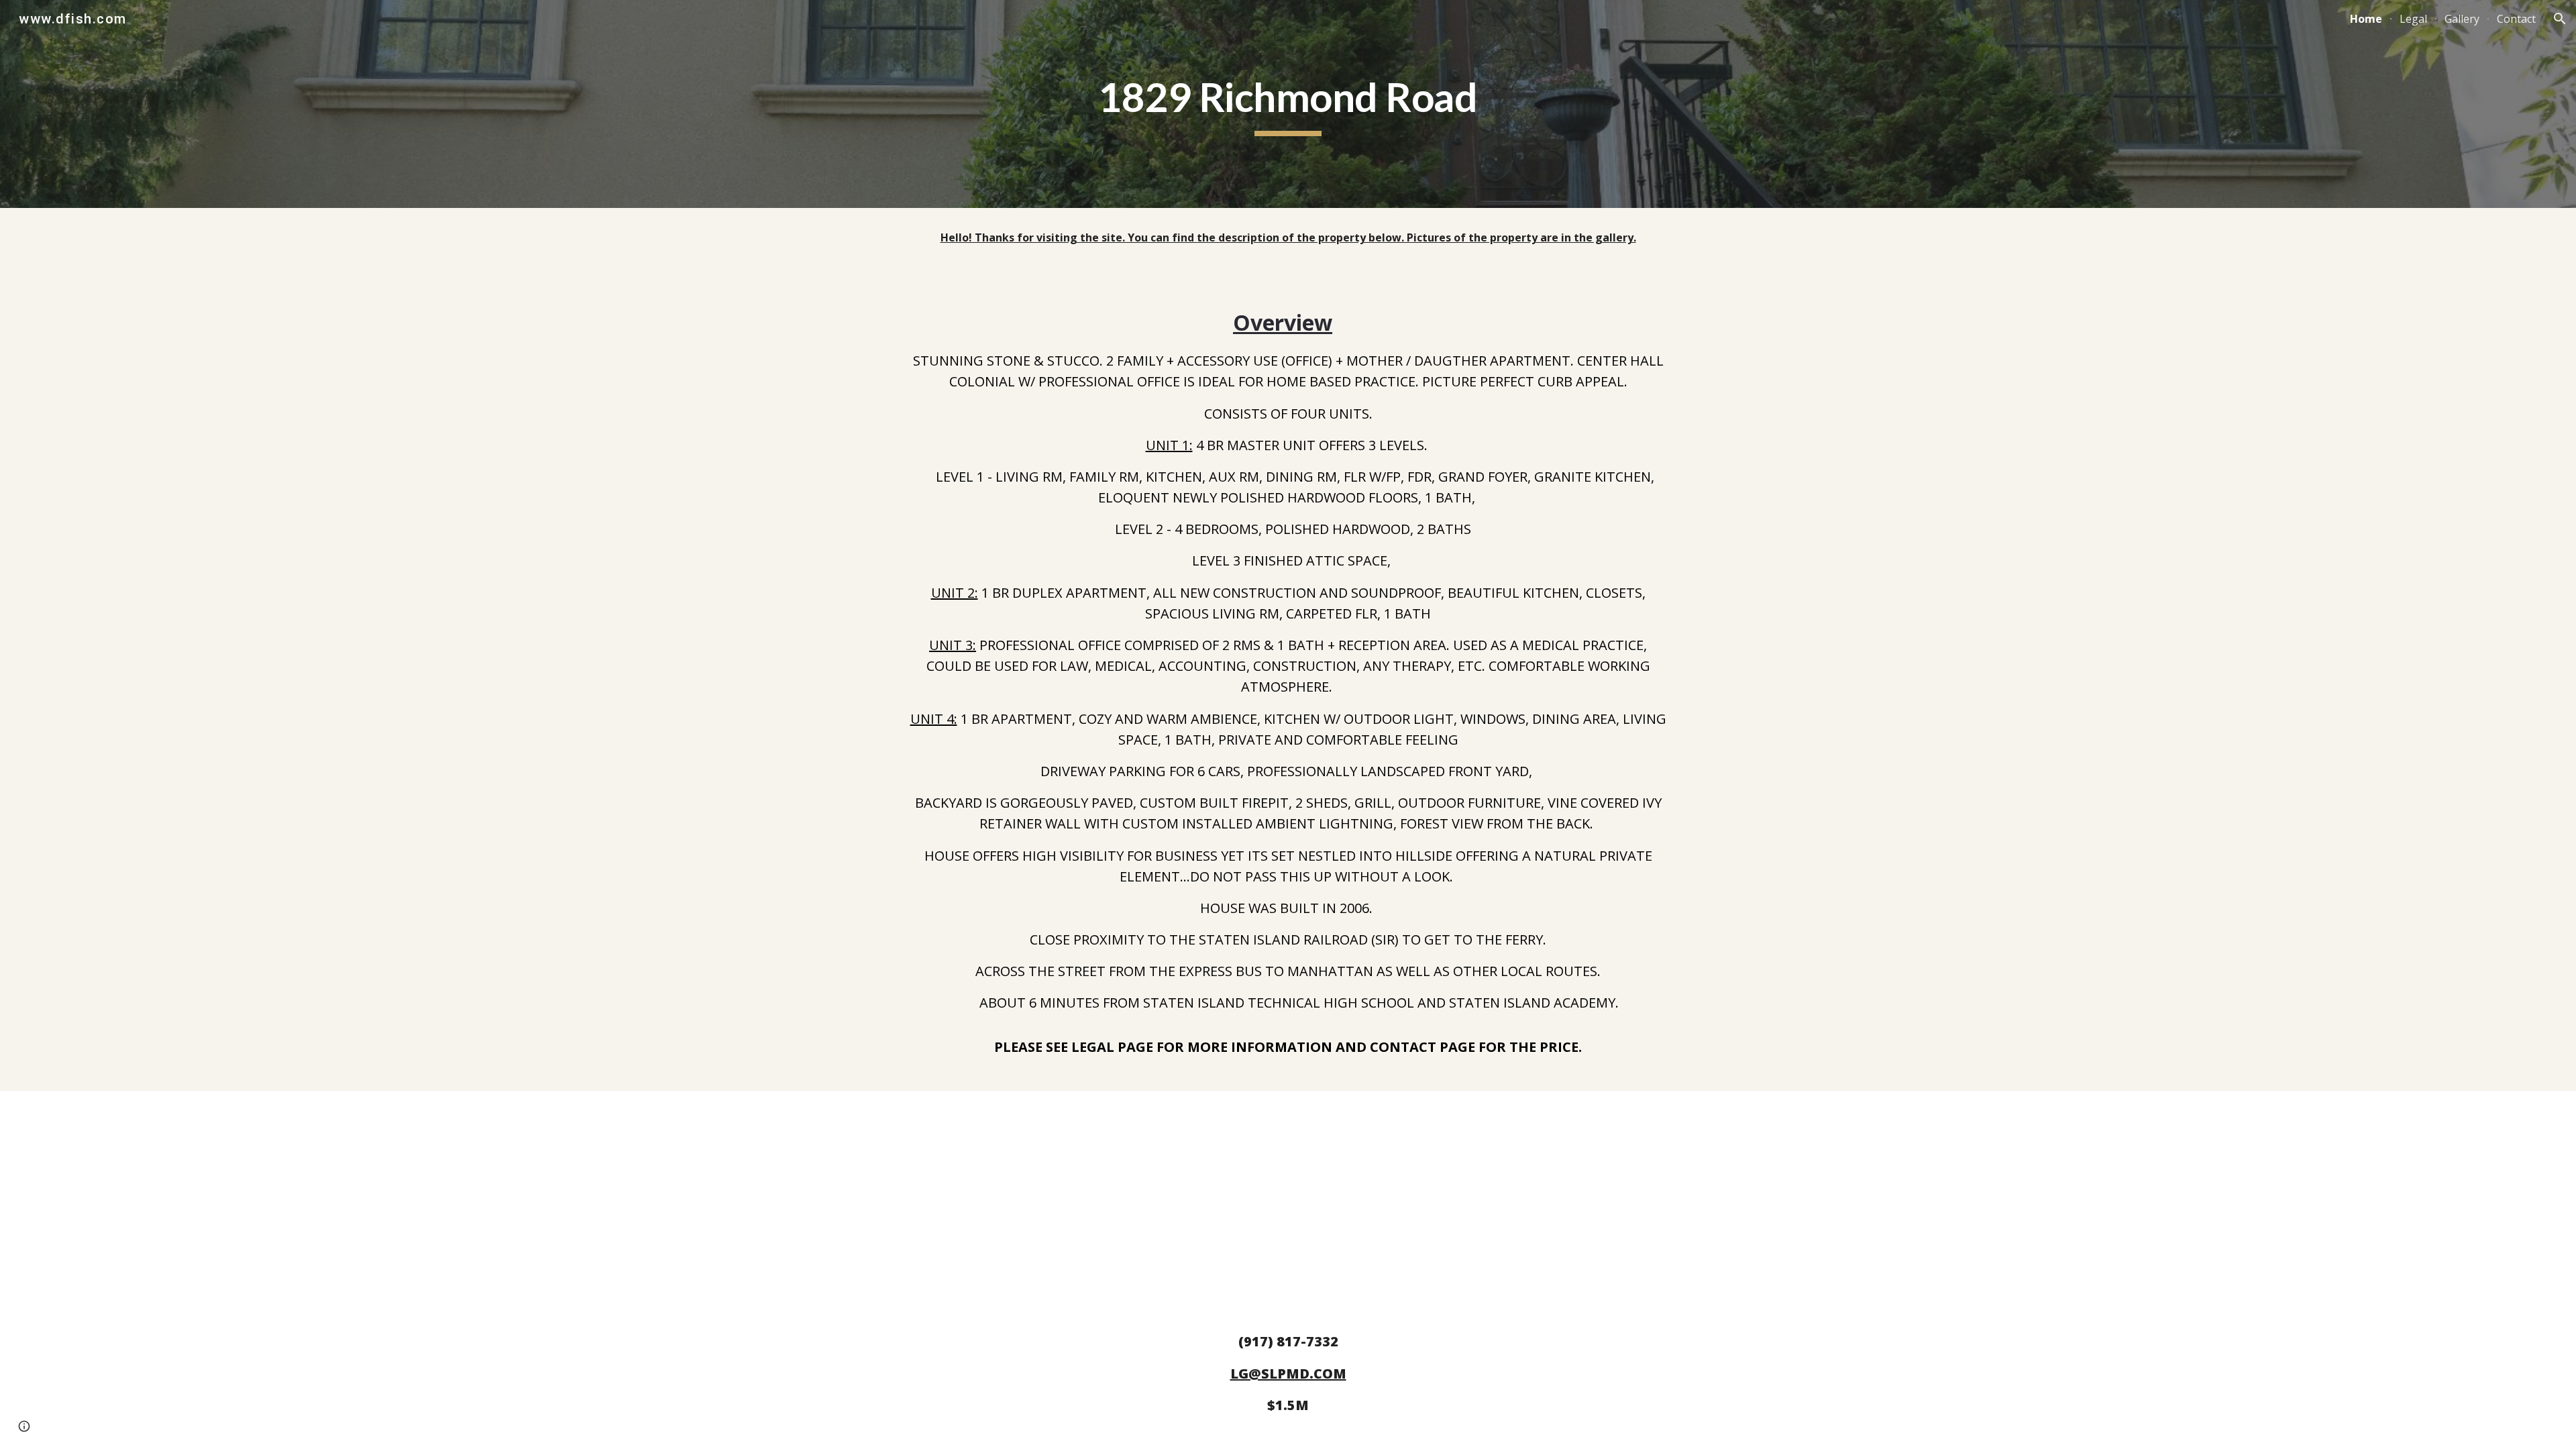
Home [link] (2366, 19)
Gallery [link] (2462, 19)
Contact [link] (2516, 19)
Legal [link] (2413, 19)
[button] (2560, 19)
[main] (1288, 104)
